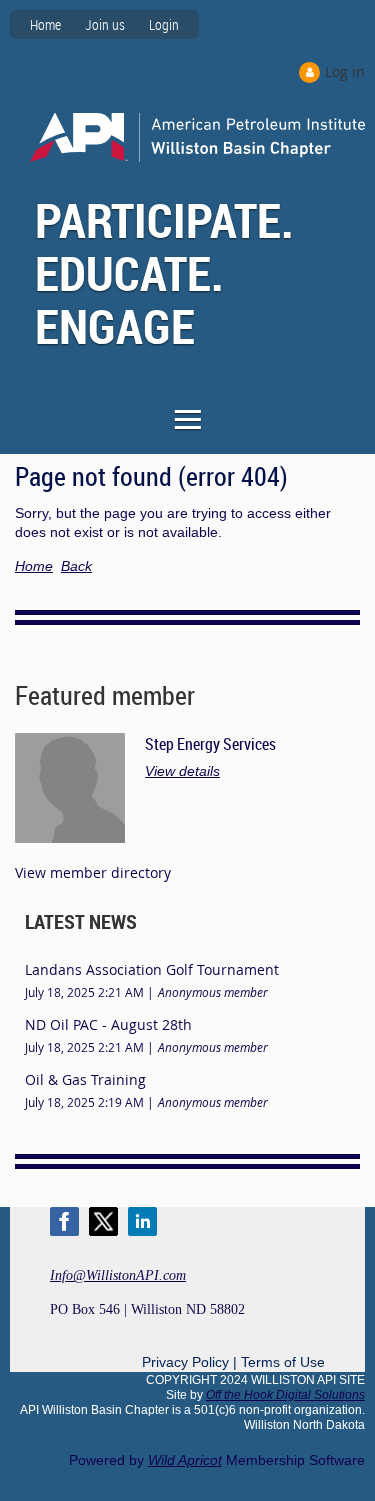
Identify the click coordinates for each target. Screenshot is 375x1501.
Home (45, 24)
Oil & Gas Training (85, 1079)
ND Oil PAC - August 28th (108, 1024)
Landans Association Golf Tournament (152, 969)
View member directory (93, 872)
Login (164, 24)
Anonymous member (213, 992)
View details (182, 771)
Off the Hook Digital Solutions (285, 1395)
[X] (103, 1221)
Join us (105, 24)
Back (76, 566)
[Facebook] (64, 1221)
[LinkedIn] (142, 1221)
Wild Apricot (185, 1460)
